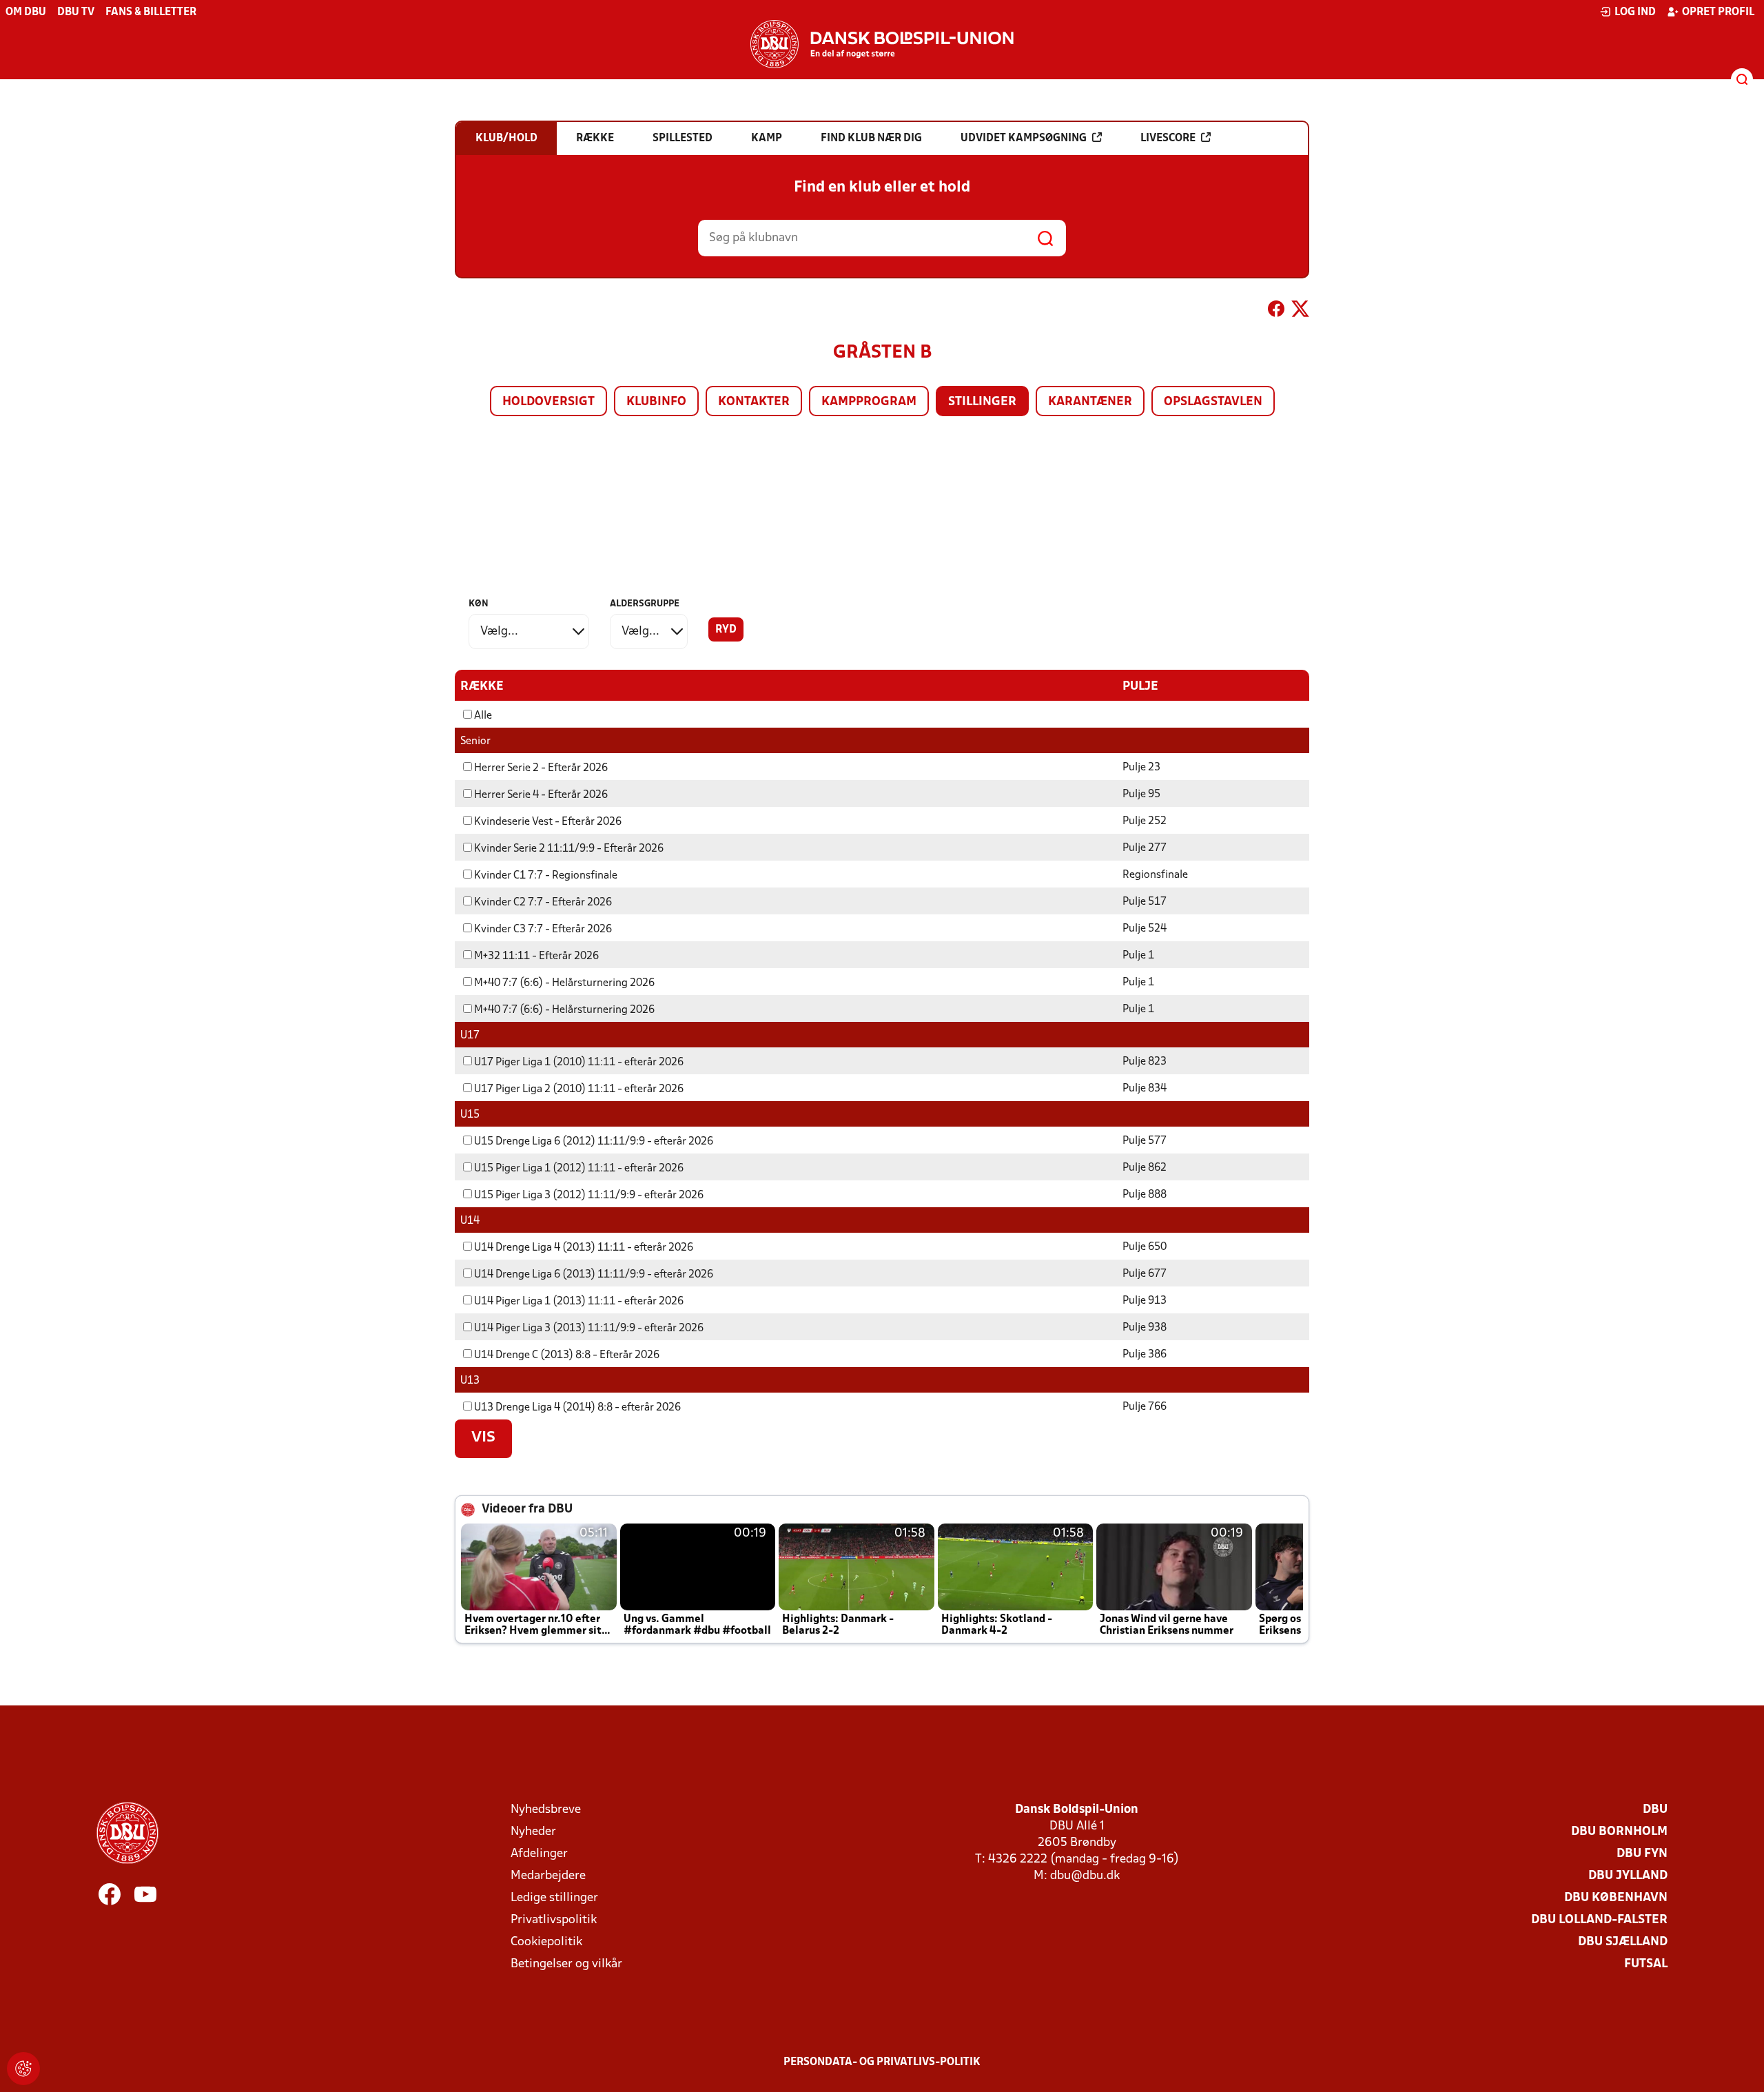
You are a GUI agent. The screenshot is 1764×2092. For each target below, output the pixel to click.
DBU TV (76, 12)
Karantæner (1090, 402)
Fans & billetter (151, 12)
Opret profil (1718, 12)
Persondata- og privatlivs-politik (882, 2062)
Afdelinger (539, 1854)
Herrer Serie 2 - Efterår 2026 (541, 768)
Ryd (726, 630)
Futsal (1646, 1964)
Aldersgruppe (645, 604)
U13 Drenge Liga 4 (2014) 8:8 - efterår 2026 (577, 1408)
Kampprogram (869, 402)
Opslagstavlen (1213, 402)
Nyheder (533, 1832)
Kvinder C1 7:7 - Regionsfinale (546, 876)
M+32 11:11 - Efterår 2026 (536, 956)
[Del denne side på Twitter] (1300, 311)
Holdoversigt (548, 402)
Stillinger (982, 402)
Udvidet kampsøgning (1024, 139)
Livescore (1168, 139)
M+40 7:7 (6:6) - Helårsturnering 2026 (564, 983)
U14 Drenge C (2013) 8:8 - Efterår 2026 (567, 1355)
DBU (1655, 1810)
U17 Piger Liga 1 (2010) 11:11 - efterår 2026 (579, 1063)
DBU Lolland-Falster (1599, 1920)
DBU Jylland (1628, 1876)
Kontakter (754, 402)
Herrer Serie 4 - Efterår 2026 (541, 795)
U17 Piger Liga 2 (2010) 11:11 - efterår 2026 (579, 1089)
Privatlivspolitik (554, 1920)
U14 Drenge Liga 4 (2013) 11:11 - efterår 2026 (584, 1248)
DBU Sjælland (1623, 1942)
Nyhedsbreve (546, 1810)
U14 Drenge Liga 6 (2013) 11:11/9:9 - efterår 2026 (594, 1275)
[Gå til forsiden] (882, 44)
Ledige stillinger (554, 1898)
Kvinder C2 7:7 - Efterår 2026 (543, 903)
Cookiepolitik (546, 1942)
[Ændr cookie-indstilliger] (23, 2069)
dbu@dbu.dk (1085, 1876)
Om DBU (26, 12)
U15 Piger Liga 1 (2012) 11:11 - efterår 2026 (579, 1169)
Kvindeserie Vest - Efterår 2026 (548, 822)
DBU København (1616, 1898)
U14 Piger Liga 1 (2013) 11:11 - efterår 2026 (579, 1302)
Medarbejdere (548, 1876)
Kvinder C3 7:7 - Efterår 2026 (543, 930)
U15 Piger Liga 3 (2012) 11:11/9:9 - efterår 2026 (589, 1196)
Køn (479, 604)
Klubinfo (656, 402)
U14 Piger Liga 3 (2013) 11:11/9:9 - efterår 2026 (589, 1329)
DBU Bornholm (1619, 1832)
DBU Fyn (1642, 1854)
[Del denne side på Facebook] (1276, 311)
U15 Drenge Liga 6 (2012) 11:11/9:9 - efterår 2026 (594, 1142)
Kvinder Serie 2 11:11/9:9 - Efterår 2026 (569, 849)
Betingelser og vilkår (566, 1964)
